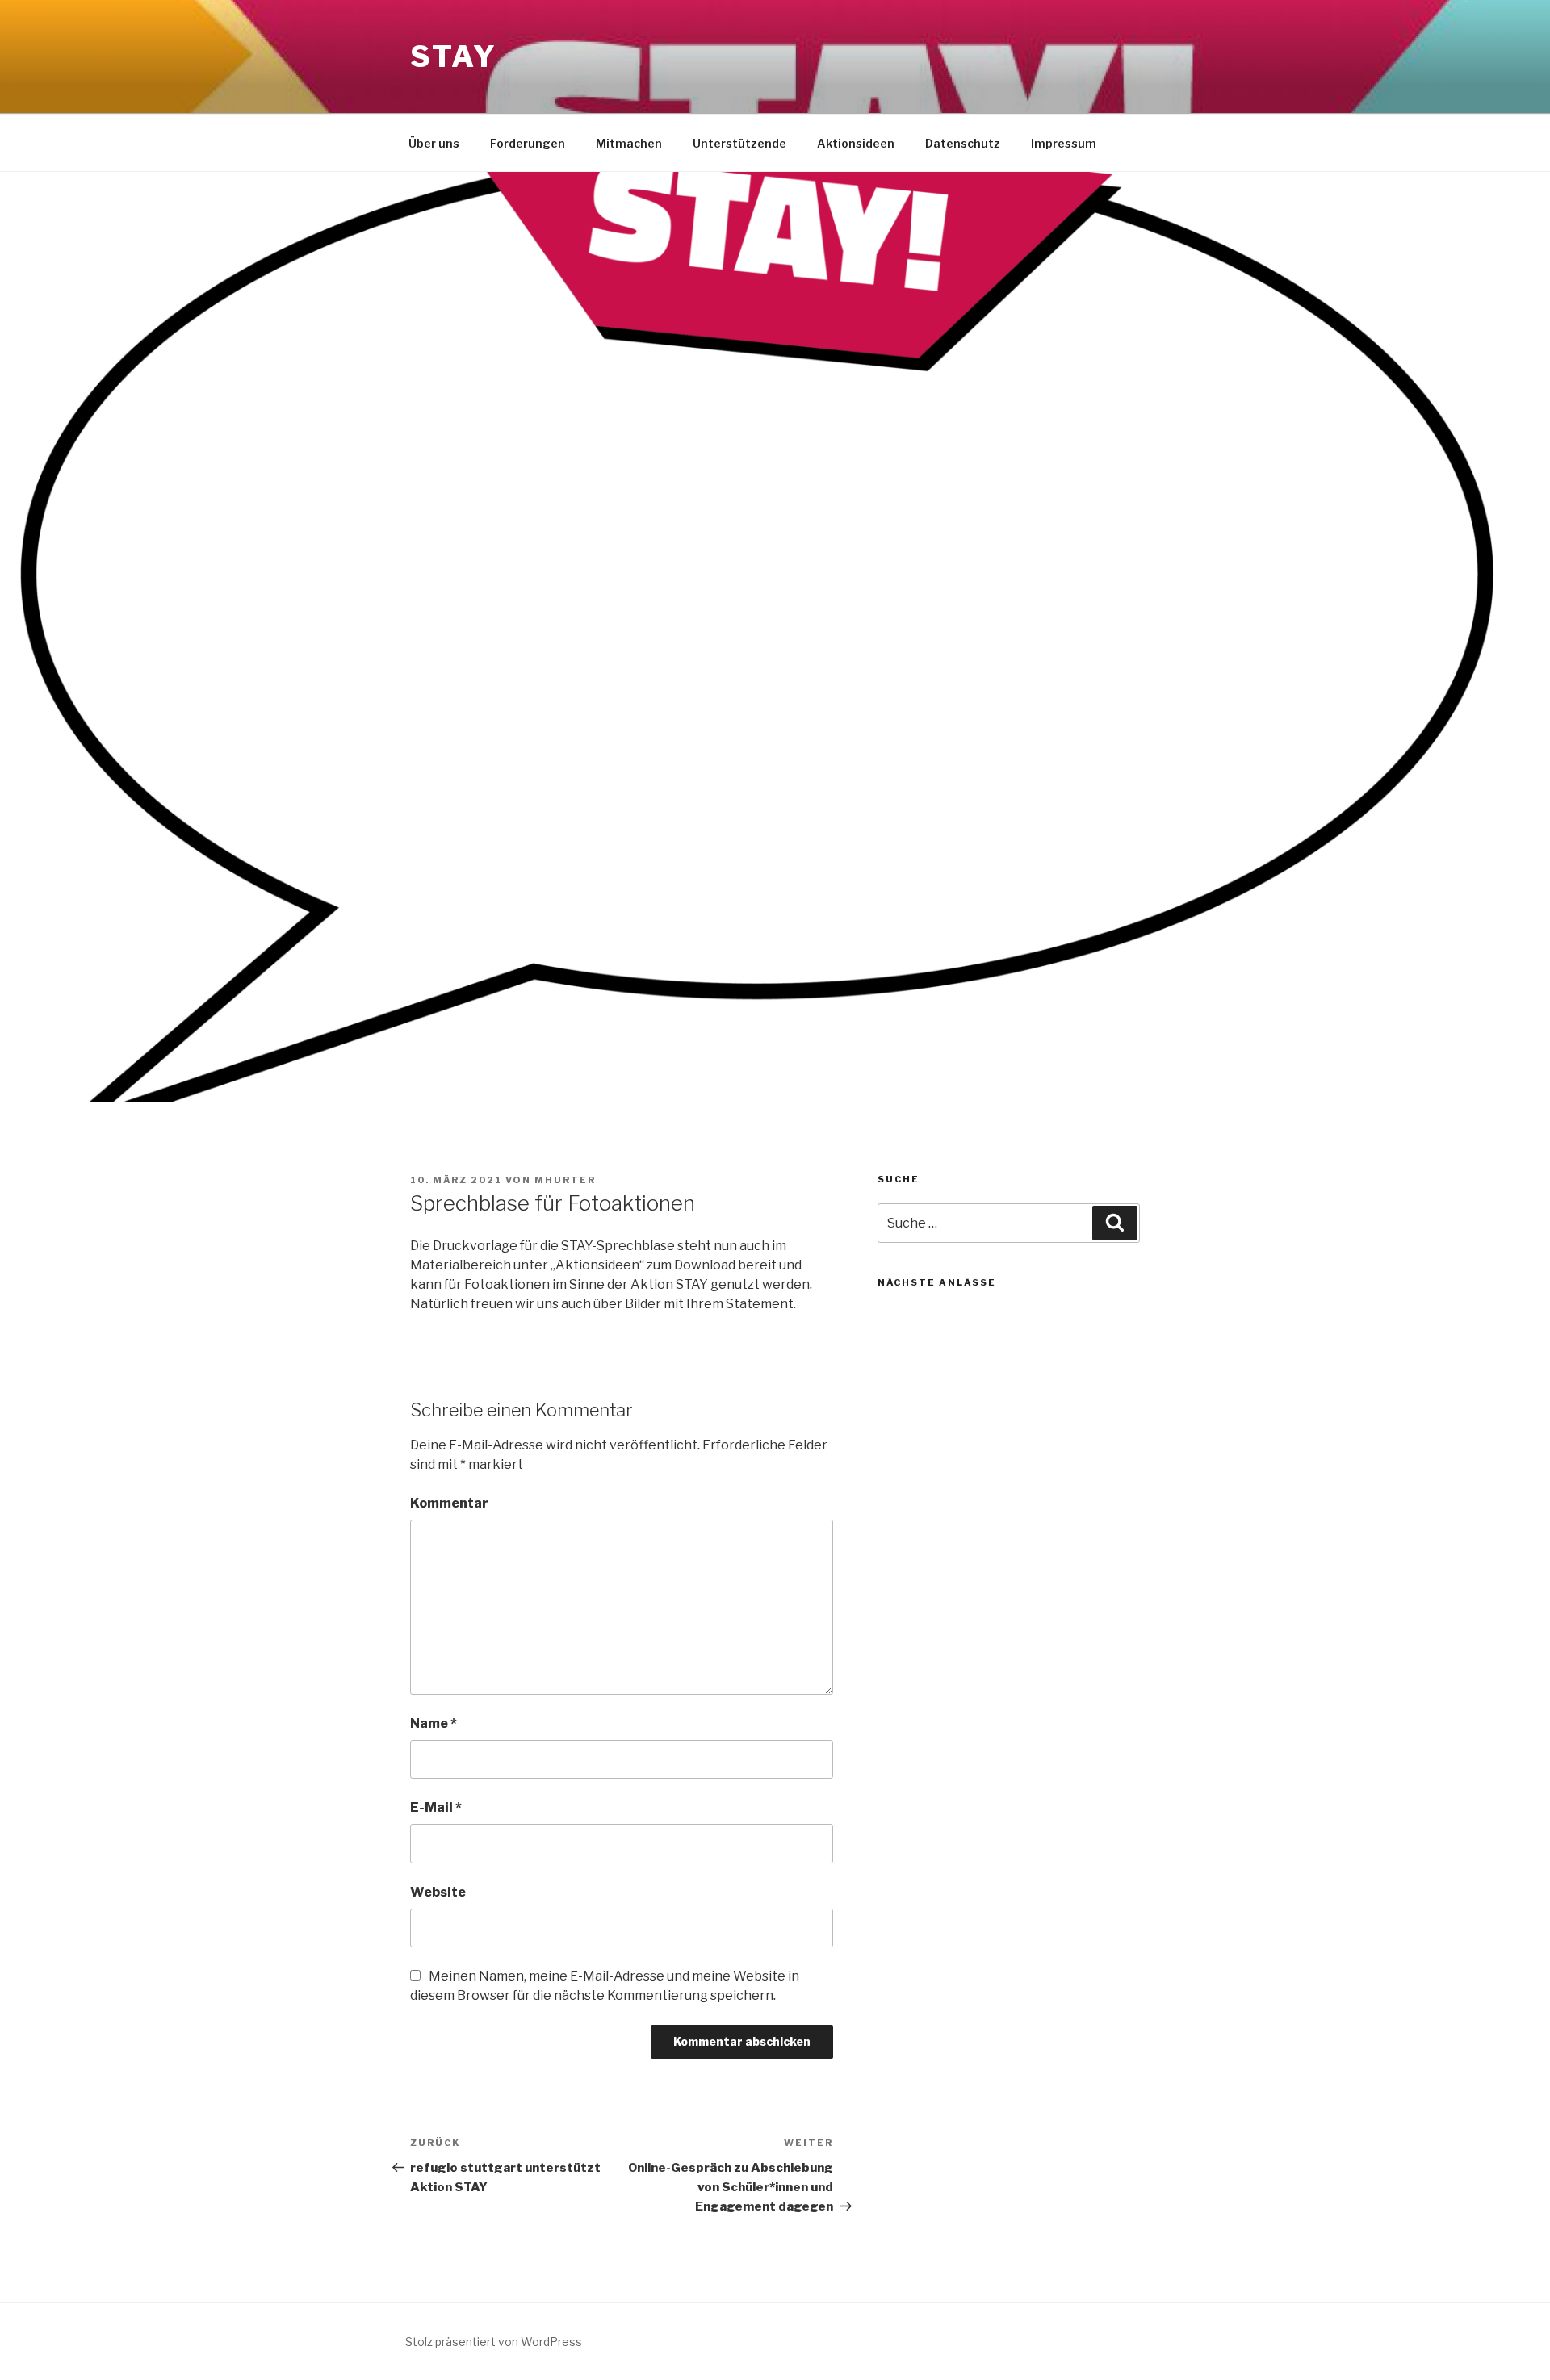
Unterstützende (739, 143)
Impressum (1064, 143)
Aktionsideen (856, 143)
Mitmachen (629, 143)
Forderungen (528, 143)
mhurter (565, 1180)
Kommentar (449, 1503)
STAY (454, 56)
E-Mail (436, 1807)
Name (434, 1723)
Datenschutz (963, 143)
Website (438, 1892)
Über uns (434, 143)
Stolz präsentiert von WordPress (494, 2342)
